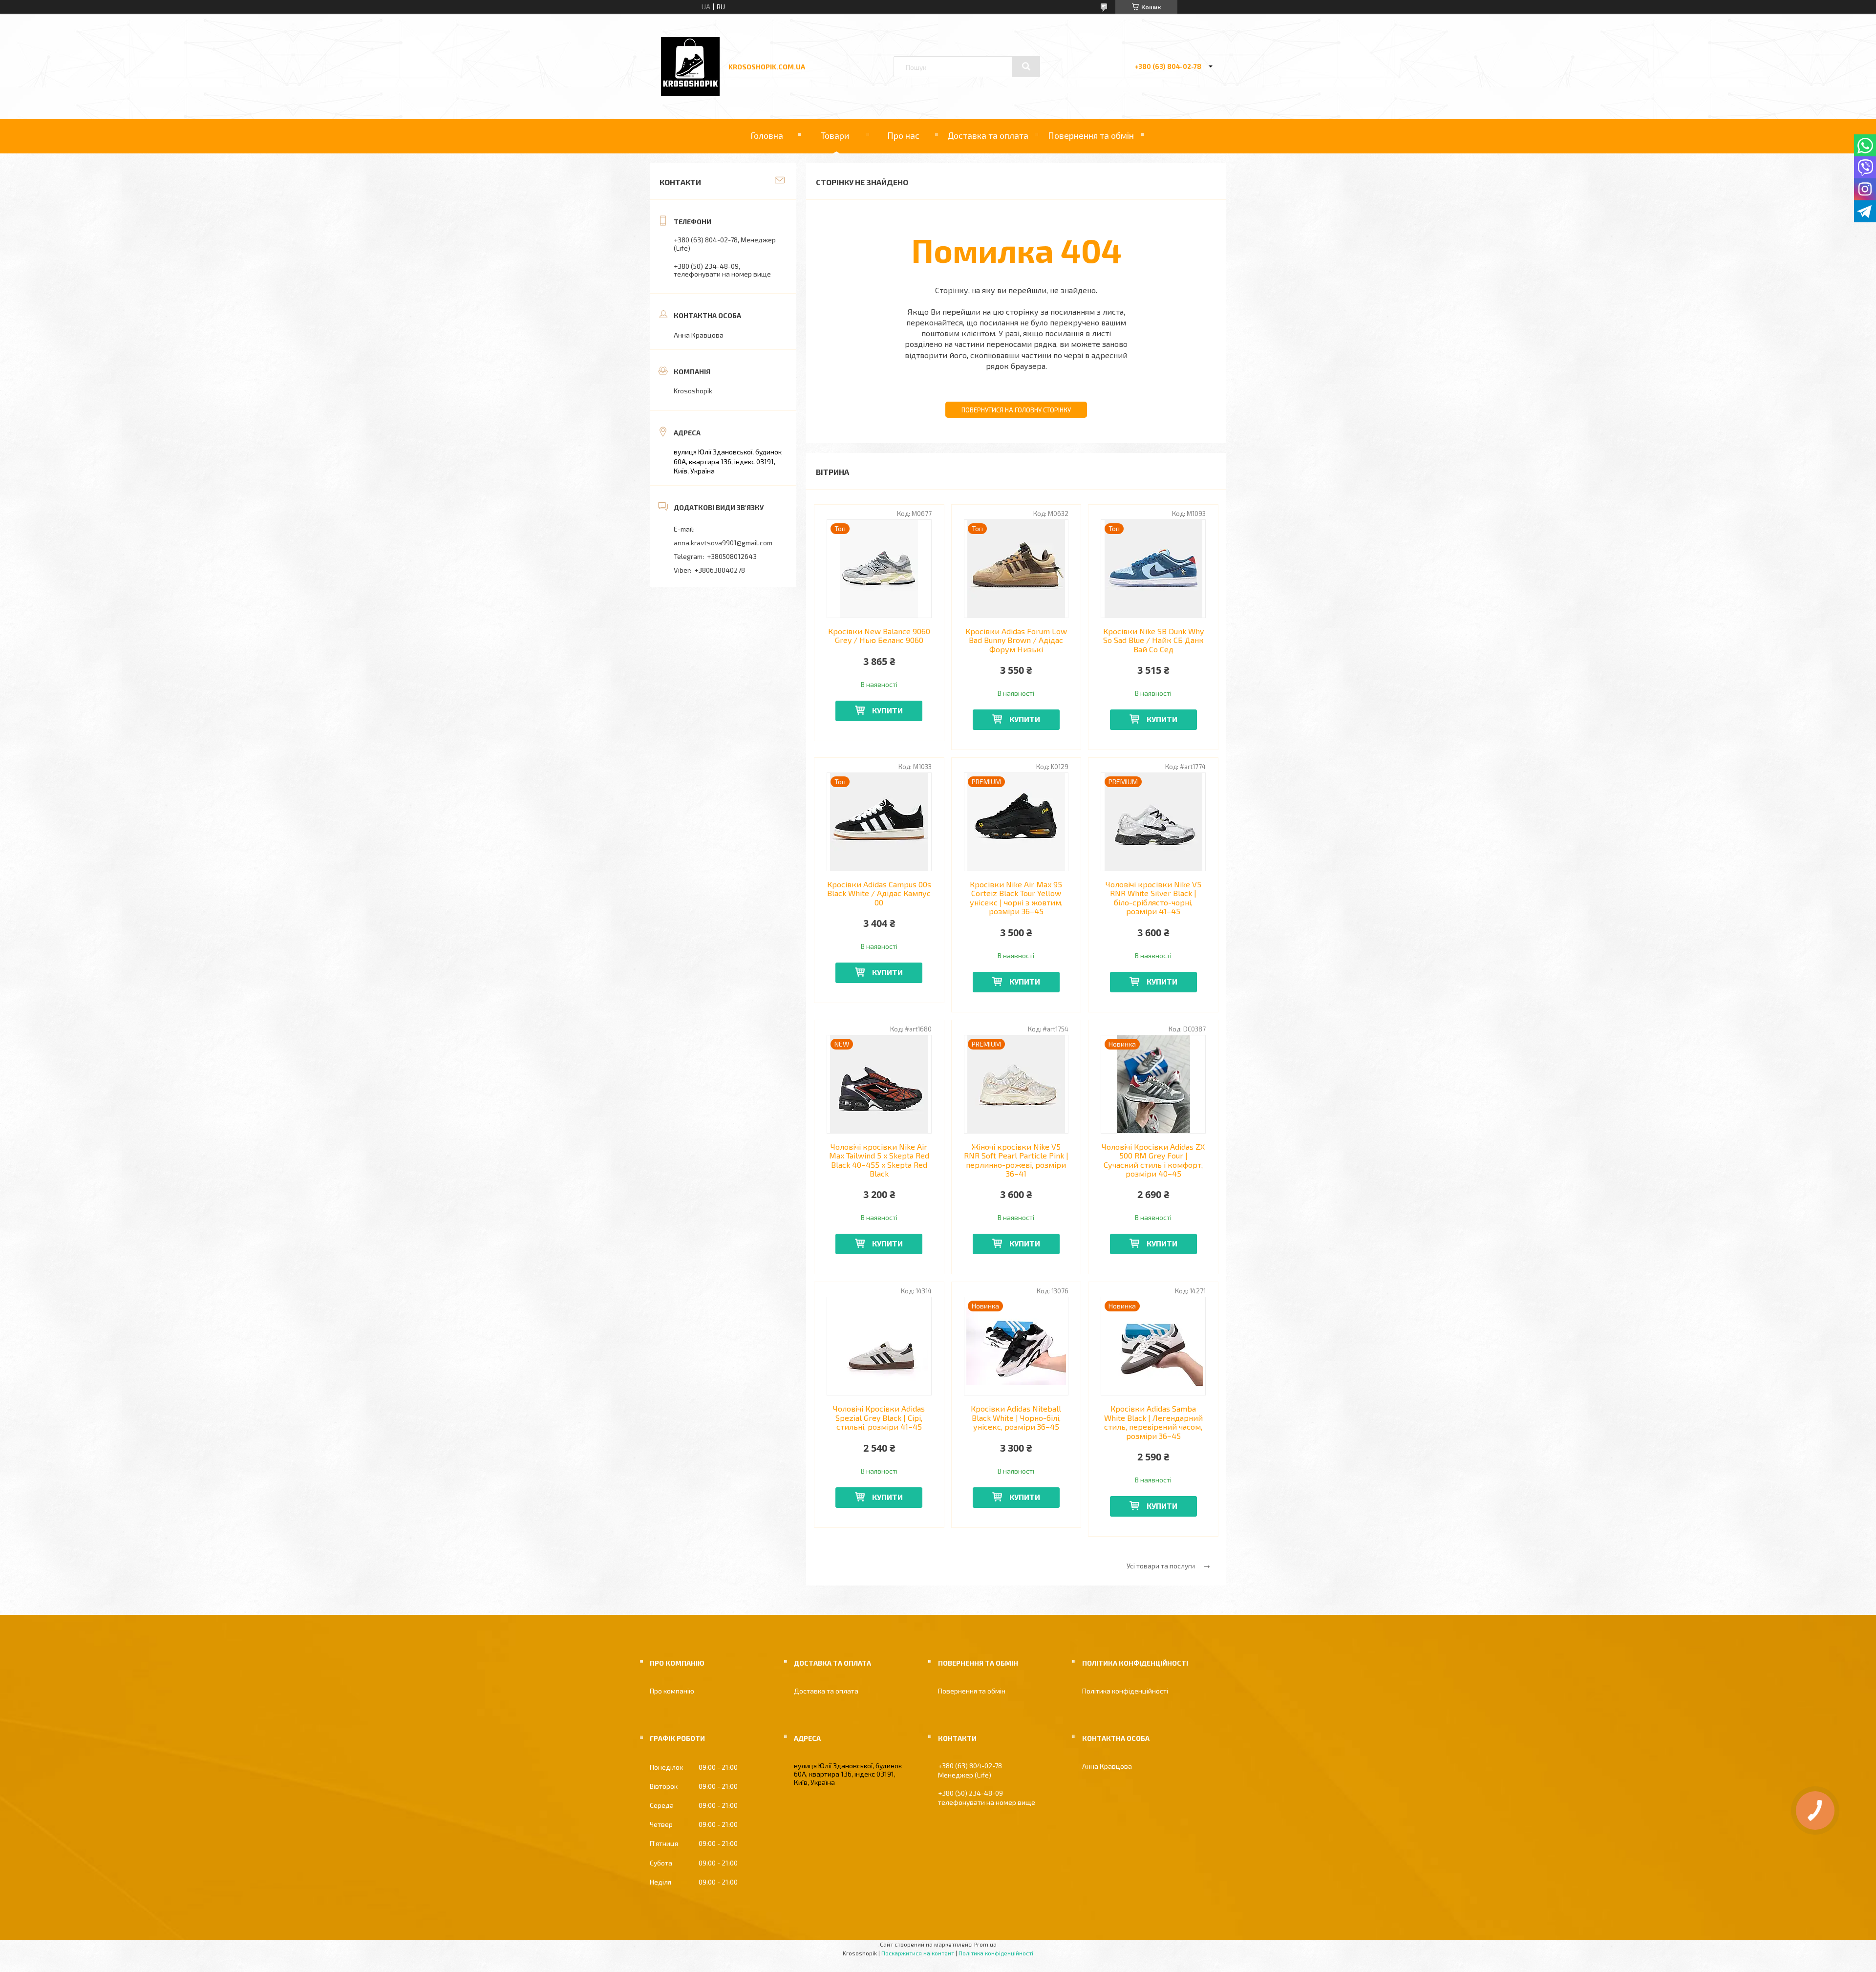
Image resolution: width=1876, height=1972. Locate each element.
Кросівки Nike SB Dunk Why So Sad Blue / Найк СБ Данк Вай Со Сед (1153, 640)
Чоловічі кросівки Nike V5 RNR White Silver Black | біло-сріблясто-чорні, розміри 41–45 (1153, 898)
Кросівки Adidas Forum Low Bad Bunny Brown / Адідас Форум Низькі (1016, 640)
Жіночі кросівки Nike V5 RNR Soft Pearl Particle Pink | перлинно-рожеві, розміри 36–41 (1016, 1160)
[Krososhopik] (690, 93)
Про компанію (672, 1691)
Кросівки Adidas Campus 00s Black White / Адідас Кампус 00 (879, 893)
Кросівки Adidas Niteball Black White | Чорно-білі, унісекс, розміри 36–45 (1016, 1418)
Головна (767, 135)
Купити (887, 710)
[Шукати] (1026, 66)
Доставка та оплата (988, 135)
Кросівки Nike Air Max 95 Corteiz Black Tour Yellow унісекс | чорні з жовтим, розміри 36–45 (1016, 898)
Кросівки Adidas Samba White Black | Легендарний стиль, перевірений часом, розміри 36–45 (1153, 1422)
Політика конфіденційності (1125, 1691)
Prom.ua (985, 1944)
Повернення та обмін (1091, 135)
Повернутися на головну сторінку (1016, 410)
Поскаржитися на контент (918, 1953)
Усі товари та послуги (1161, 1566)
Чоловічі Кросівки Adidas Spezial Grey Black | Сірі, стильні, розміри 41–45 (879, 1418)
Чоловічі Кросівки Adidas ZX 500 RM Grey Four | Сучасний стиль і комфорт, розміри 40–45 (1153, 1160)
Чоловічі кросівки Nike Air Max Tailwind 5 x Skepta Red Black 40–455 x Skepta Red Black (879, 1160)
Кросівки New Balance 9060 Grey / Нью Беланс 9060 (879, 636)
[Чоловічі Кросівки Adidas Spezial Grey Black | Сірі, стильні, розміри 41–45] (879, 1346)
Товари (835, 135)
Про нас (903, 135)
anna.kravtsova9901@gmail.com (723, 543)
